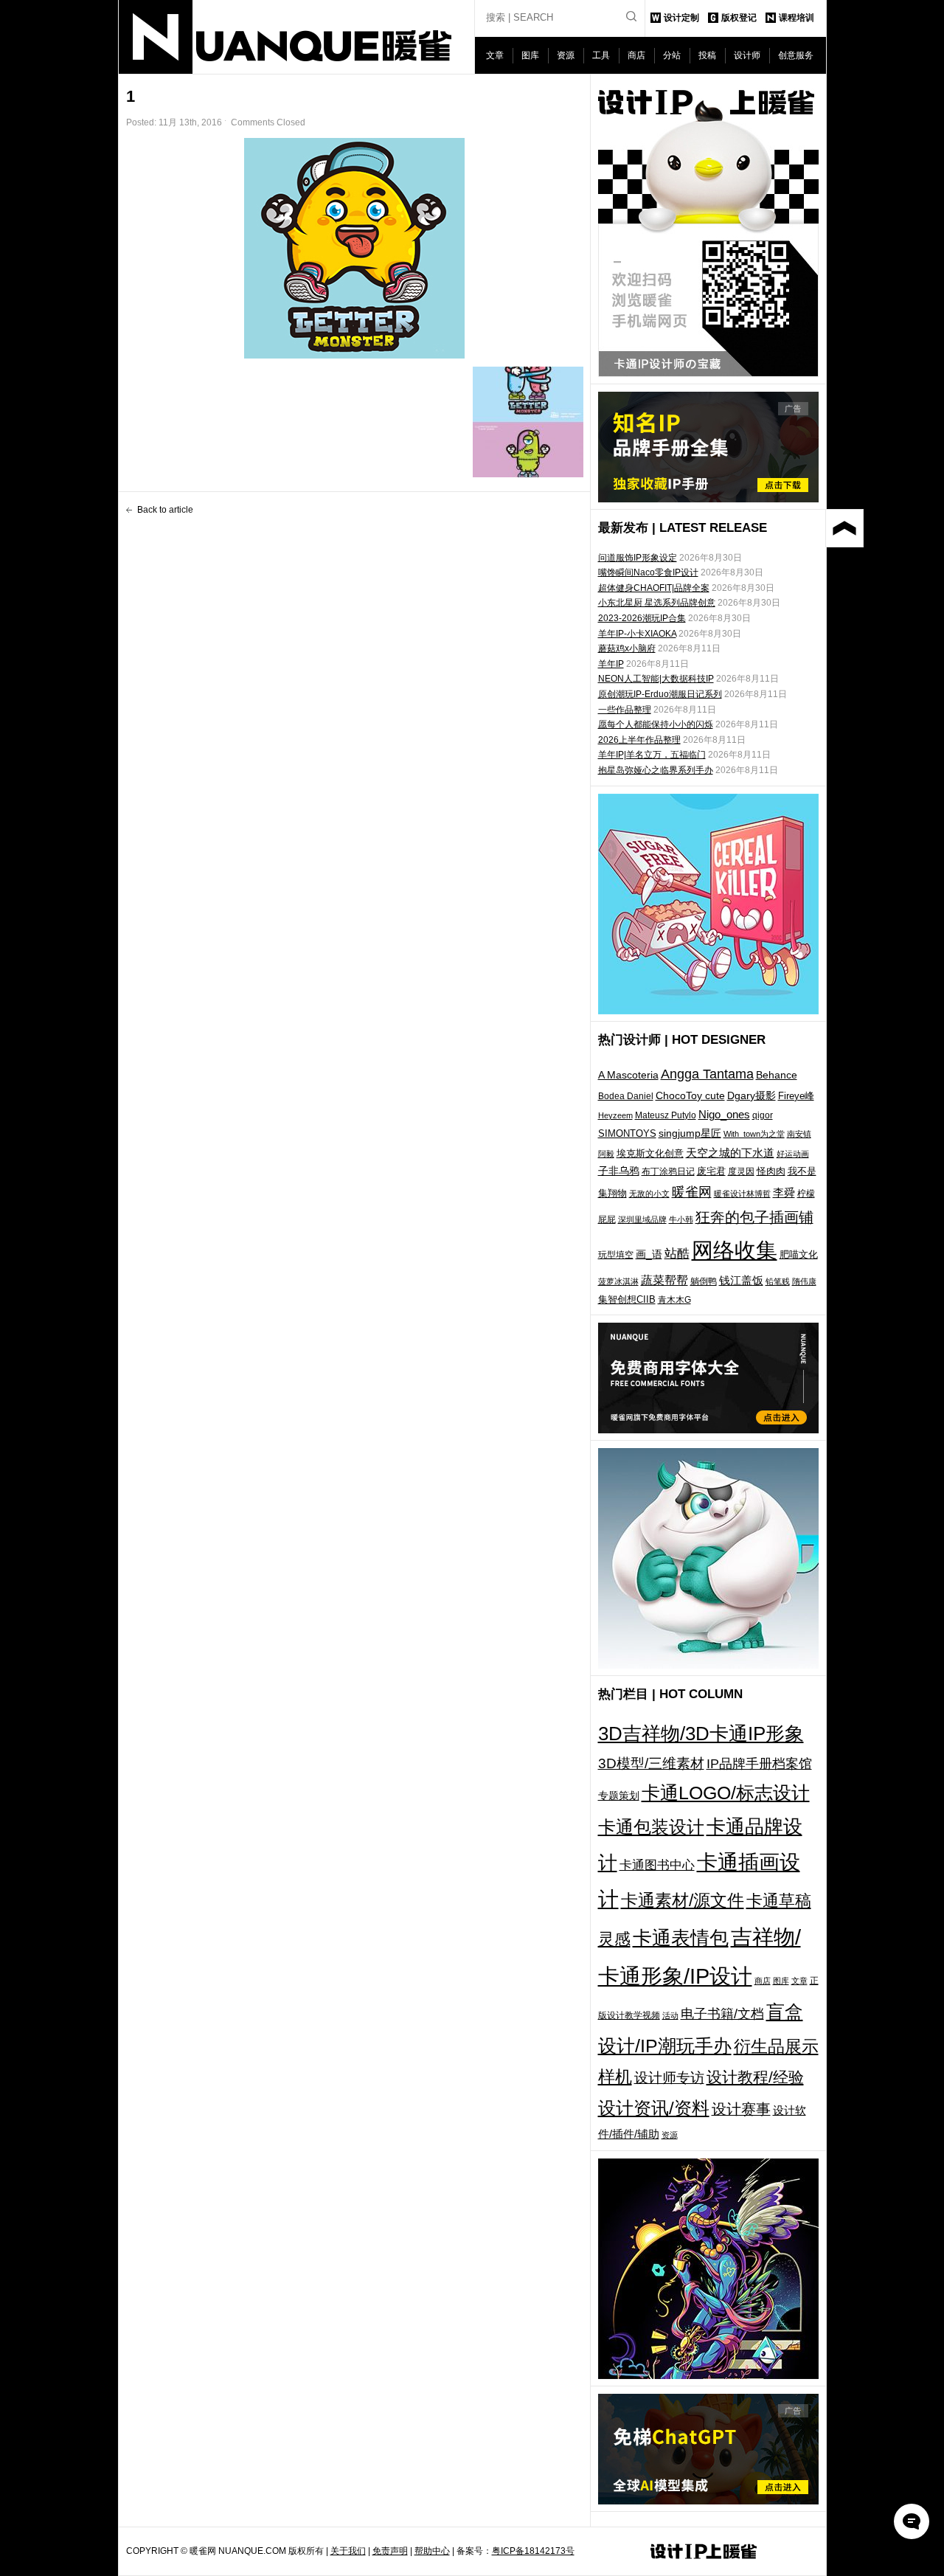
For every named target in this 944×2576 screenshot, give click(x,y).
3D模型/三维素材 (651, 1763)
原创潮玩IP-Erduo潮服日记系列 (660, 694)
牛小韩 (681, 1219)
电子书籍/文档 (722, 2014)
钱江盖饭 (741, 1280)
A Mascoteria (628, 1075)
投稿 (707, 55)
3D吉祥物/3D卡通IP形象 (701, 1734)
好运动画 (793, 1154)
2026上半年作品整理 (639, 740)
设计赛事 (741, 2109)
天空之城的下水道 (730, 1153)
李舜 (784, 1192)
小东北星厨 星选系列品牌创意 (657, 603)
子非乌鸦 (619, 1171)
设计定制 (681, 18)
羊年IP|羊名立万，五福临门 (652, 755)
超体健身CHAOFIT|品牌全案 (654, 588)
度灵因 (741, 1171)
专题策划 (619, 1796)
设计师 (747, 55)
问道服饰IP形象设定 (638, 558)
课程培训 (796, 18)
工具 (601, 55)
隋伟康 (804, 1281)
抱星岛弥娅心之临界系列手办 (656, 770)
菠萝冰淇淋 (618, 1281)
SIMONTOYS (627, 1133)
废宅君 (711, 1171)
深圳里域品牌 (642, 1219)
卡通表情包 (681, 1938)
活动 (670, 2015)
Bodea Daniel (626, 1096)
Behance (777, 1075)
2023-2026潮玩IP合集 (642, 618)
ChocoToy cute (690, 1095)
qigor (763, 1115)
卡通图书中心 (657, 1865)
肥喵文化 (799, 1254)
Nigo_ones (724, 1115)
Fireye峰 (796, 1096)
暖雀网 (692, 1192)
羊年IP (611, 664)
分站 (672, 55)
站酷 (677, 1253)
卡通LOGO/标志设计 (726, 1793)
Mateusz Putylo (666, 1115)
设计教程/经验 (755, 2077)
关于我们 (348, 2551)
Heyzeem (615, 1115)
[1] (355, 248)
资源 (566, 55)
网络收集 (735, 1250)
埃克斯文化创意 (650, 1153)
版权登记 (739, 18)
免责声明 (390, 2551)
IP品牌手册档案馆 (759, 1764)
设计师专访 (669, 2078)
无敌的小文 (649, 1194)
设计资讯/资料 (654, 2108)
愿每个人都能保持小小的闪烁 (656, 724)
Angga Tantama (707, 1074)
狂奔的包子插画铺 (754, 1217)
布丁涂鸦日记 (668, 1171)
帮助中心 (432, 2551)
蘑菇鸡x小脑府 (627, 648)
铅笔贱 (778, 1281)
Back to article (165, 510)
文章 (495, 55)
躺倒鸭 (704, 1281)
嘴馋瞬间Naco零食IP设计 (648, 572)
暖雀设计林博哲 (742, 1194)
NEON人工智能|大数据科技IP (656, 679)
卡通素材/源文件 (683, 1901)
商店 (636, 55)
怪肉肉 (771, 1171)
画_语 (649, 1254)
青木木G (674, 1299)
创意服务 (796, 55)
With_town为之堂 (754, 1134)
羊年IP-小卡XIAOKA (637, 634)
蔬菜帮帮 (664, 1280)
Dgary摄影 (752, 1095)
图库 (530, 55)
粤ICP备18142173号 (533, 2551)
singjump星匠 (690, 1133)
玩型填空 (616, 1255)
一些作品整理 (625, 710)
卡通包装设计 (651, 1827)
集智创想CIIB (627, 1299)
